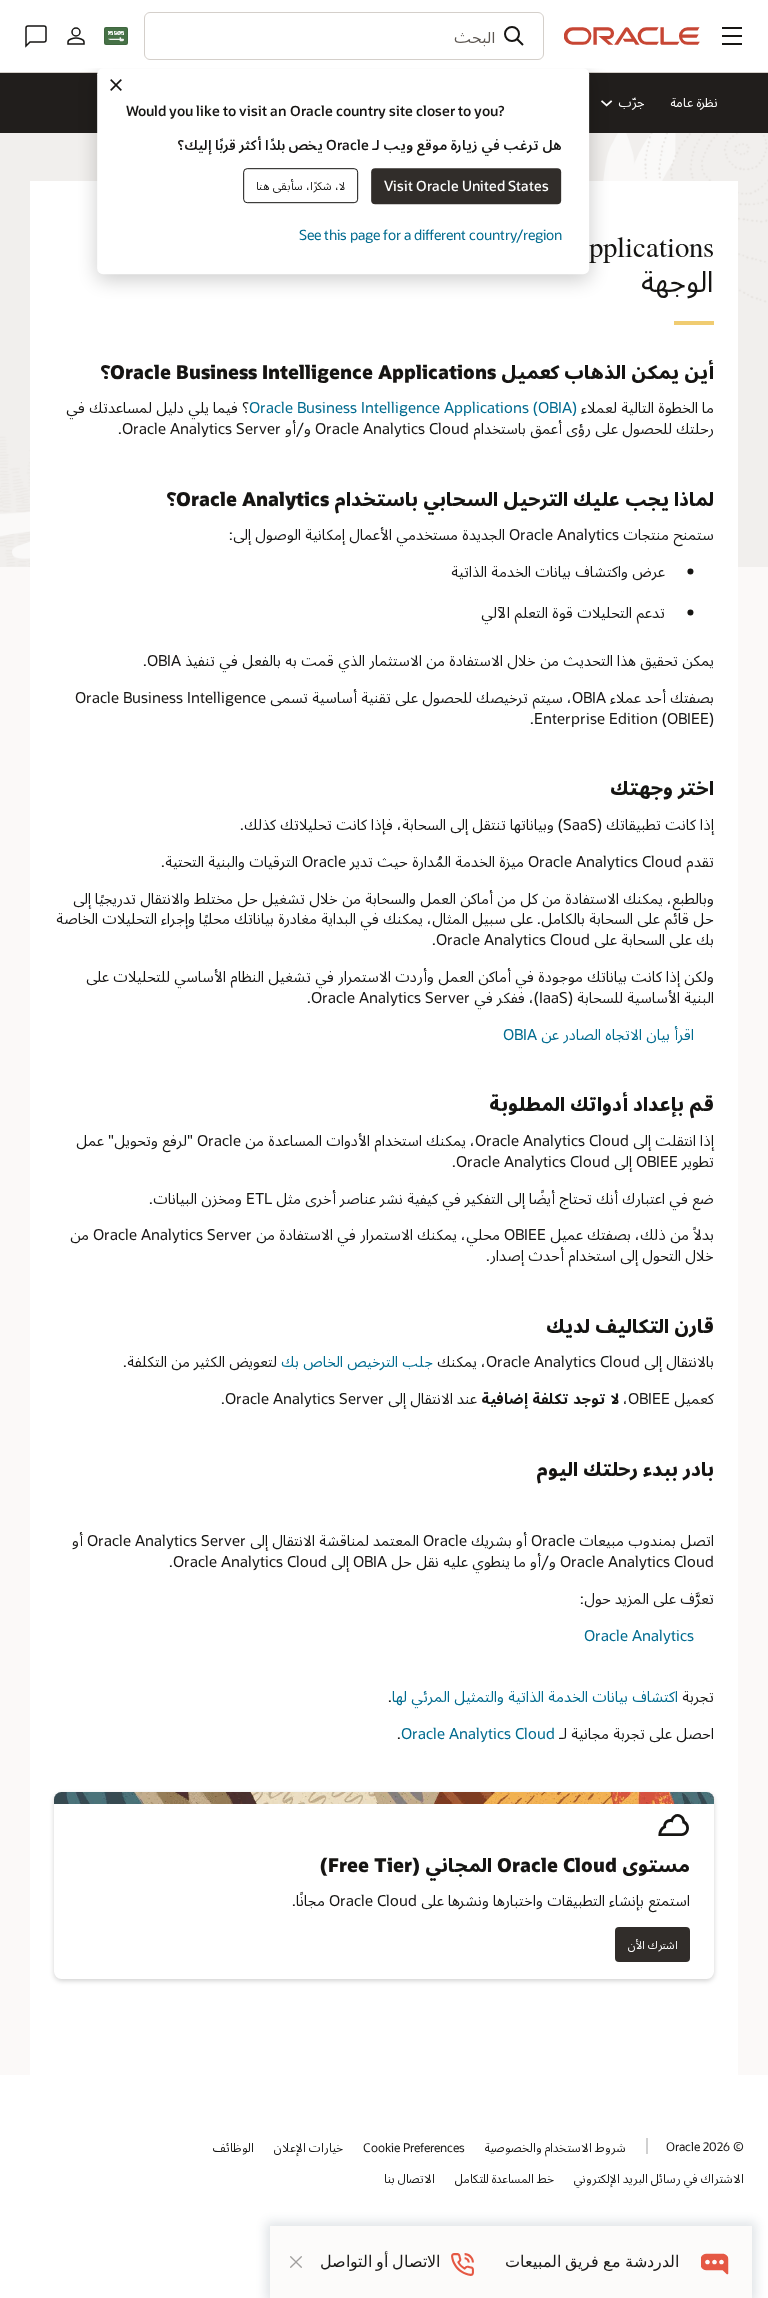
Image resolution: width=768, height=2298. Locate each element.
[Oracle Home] (632, 36)
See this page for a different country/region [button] (430, 234)
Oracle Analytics (639, 1635)
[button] (732, 36)
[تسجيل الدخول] (76, 36)
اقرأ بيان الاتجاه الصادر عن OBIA (598, 1034)
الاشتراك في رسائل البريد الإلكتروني (659, 2178)
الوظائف (233, 2147)
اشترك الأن (653, 1944)
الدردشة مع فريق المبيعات (592, 2261)
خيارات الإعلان (308, 2147)
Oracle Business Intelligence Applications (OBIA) (413, 407)
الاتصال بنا (409, 2178)
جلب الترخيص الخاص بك (357, 1361)
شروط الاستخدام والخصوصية (555, 2147)
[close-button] (296, 2262)
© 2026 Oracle (705, 2146)
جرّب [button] (631, 102)
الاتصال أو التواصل (380, 2261)
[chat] (715, 2261)
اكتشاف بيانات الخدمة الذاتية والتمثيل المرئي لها (535, 1696)
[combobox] (344, 36)
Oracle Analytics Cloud (478, 1733)
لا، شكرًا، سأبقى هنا (300, 185)
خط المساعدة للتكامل (504, 2178)
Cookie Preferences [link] (414, 2147)
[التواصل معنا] (36, 36)
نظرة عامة (694, 102)
